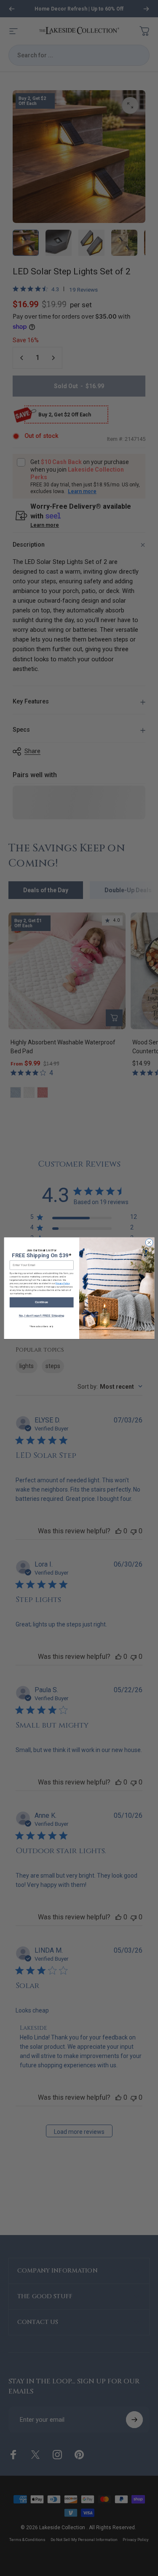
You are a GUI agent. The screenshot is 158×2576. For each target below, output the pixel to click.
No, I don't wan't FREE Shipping (41, 1316)
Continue (42, 1302)
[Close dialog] (149, 1242)
